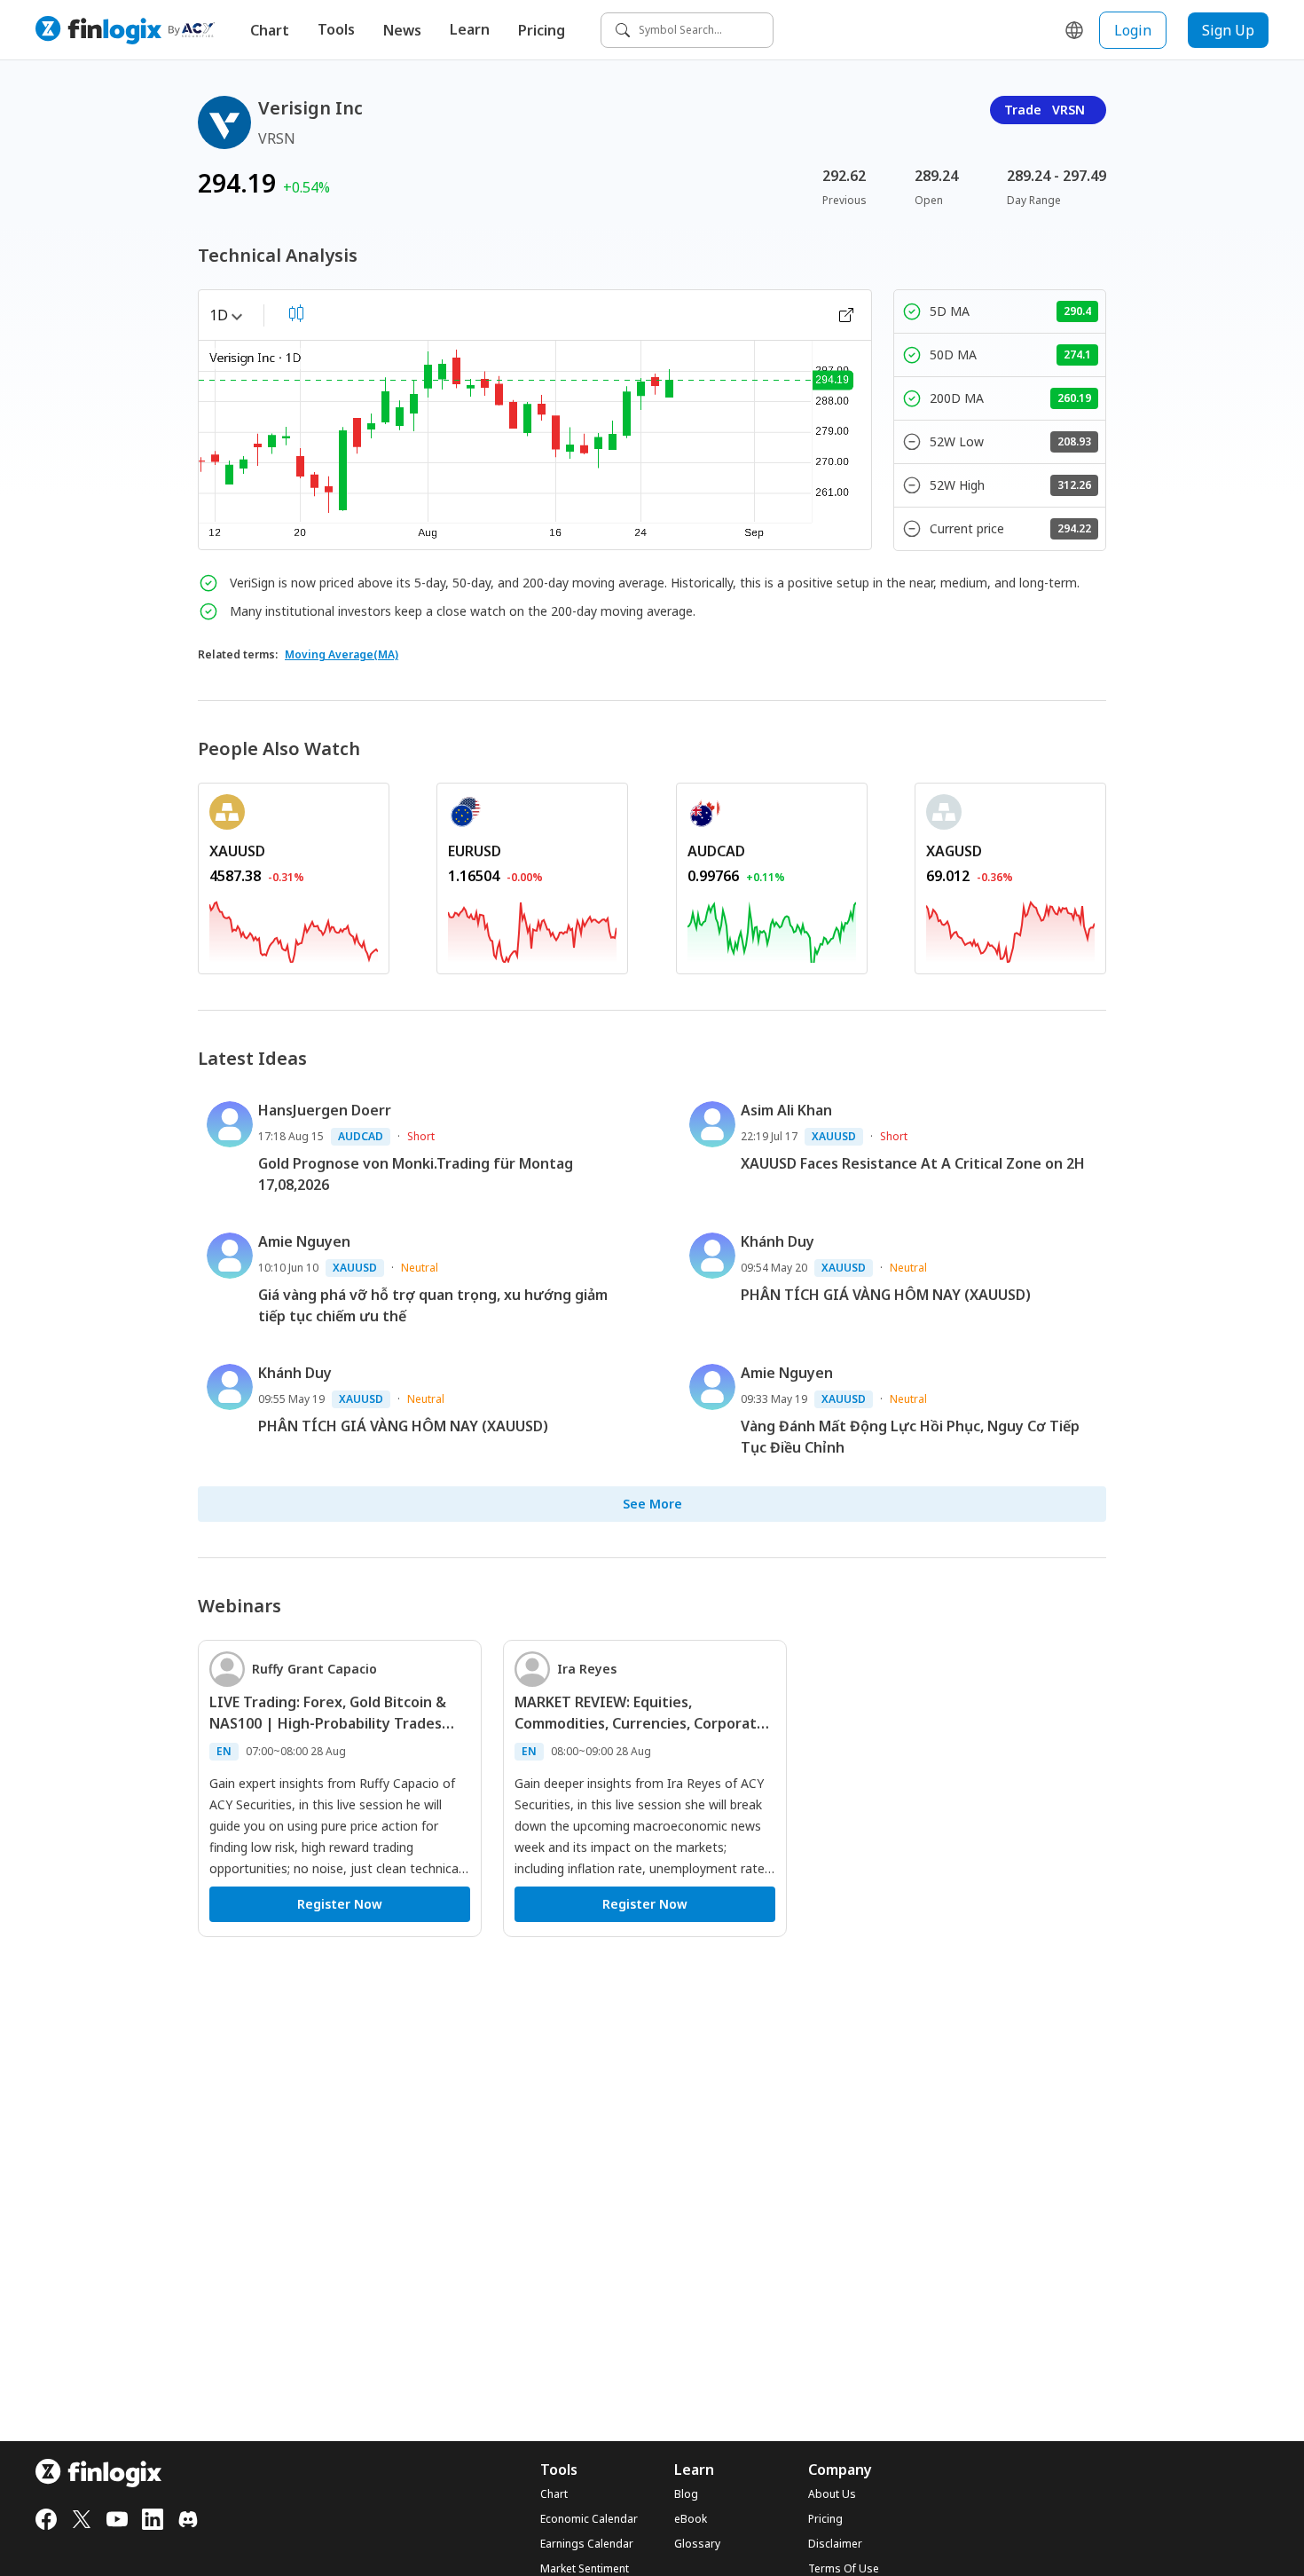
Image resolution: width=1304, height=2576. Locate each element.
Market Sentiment (585, 2569)
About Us (832, 2494)
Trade (1045, 110)
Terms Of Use (844, 2569)
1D (219, 315)
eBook (691, 2519)
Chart (270, 30)
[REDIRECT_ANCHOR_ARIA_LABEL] (294, 928)
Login (1133, 30)
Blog (686, 2494)
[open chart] (846, 315)
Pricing (542, 30)
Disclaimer (835, 2544)
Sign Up (1228, 30)
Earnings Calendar (587, 2544)
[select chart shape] (296, 313)
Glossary (697, 2544)
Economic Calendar (589, 2519)
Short (421, 1136)
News (402, 30)
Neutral (420, 1268)
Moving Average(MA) (342, 654)
